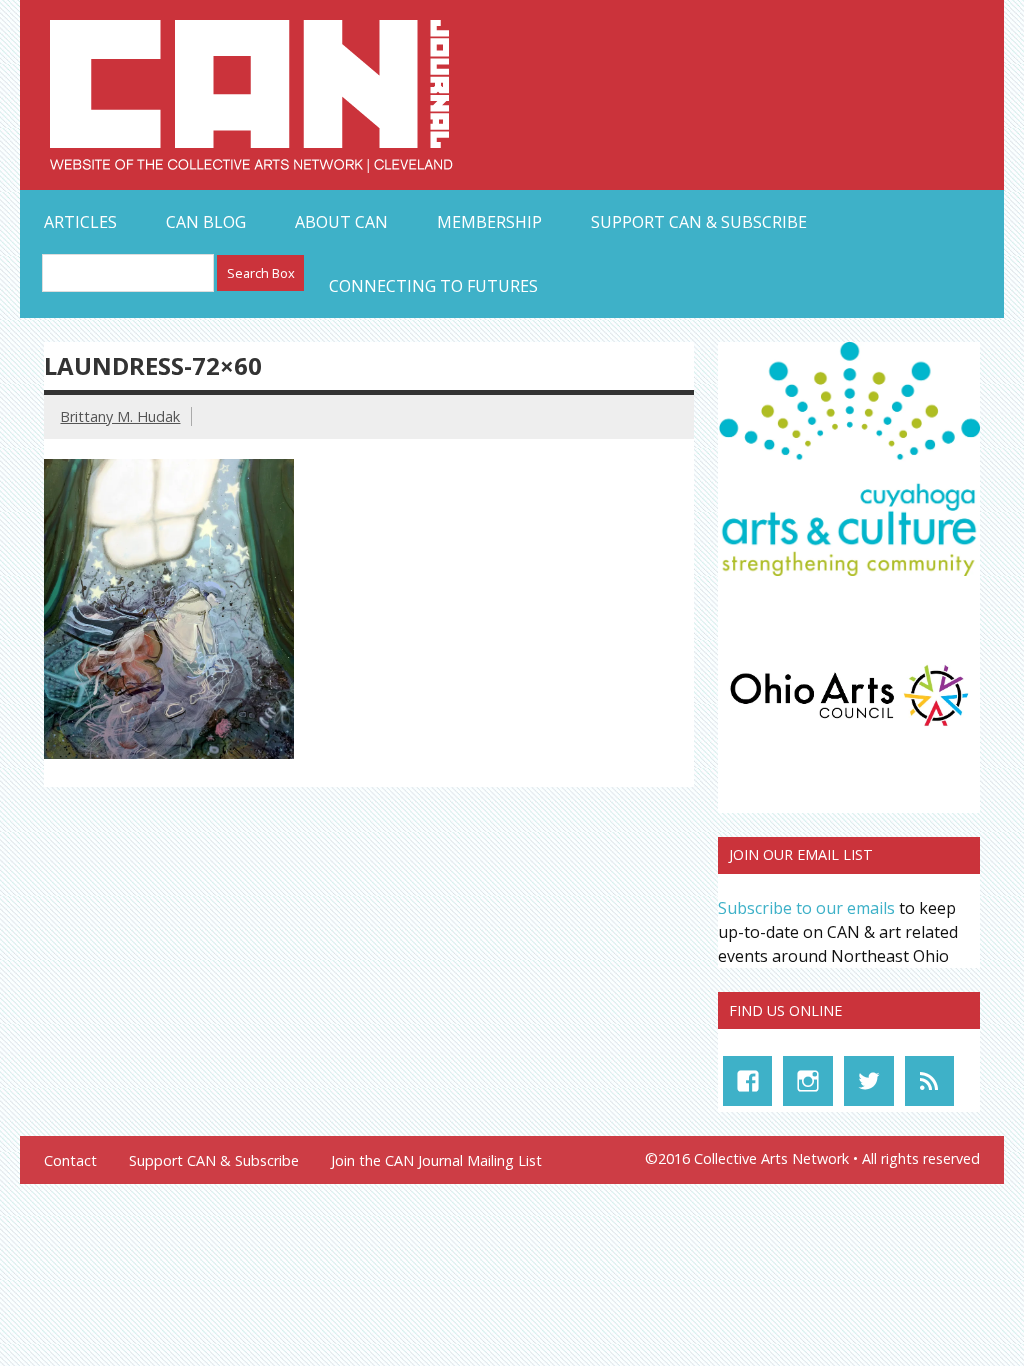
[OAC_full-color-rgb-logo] (849, 730)
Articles (80, 222)
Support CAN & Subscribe (699, 222)
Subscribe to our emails (806, 908)
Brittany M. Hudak (120, 416)
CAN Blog (206, 222)
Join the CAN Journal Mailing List (436, 1161)
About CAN (341, 222)
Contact (70, 1161)
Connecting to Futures (433, 286)
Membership (489, 222)
